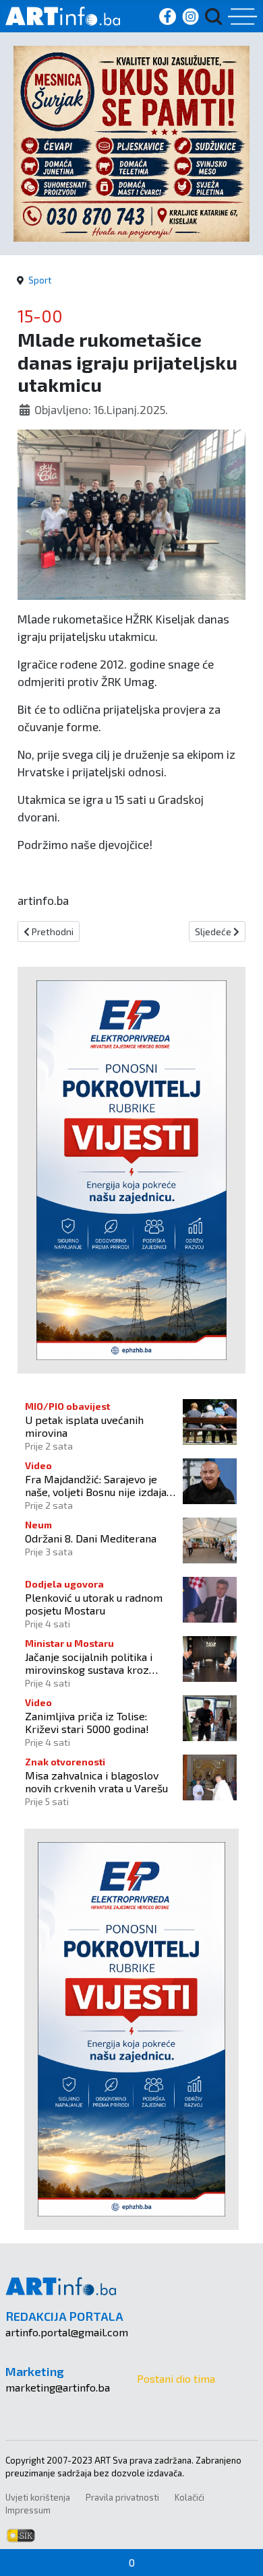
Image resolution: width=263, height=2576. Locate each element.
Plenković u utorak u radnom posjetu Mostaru (94, 1604)
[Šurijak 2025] (131, 142)
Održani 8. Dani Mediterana (91, 1538)
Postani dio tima (176, 2378)
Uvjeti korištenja (38, 2497)
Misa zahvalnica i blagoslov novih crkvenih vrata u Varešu (96, 1782)
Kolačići (189, 2497)
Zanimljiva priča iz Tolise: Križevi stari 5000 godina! (87, 1722)
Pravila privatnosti (122, 2497)
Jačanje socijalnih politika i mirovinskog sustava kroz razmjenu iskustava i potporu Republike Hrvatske (95, 1663)
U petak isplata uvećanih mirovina (84, 1426)
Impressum (28, 2510)
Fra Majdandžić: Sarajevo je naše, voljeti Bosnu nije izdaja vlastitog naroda (96, 1485)
